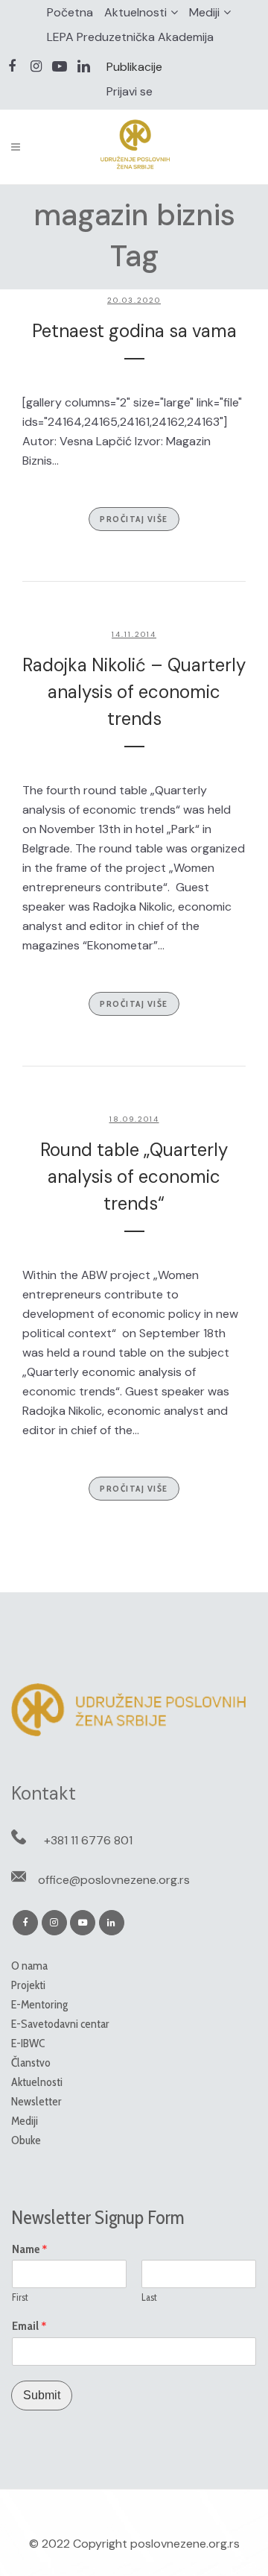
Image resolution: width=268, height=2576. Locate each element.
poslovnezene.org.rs (185, 2544)
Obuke (26, 2140)
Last (149, 2297)
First (20, 2297)
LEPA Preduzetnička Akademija (130, 37)
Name (30, 2249)
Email (29, 2326)
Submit (42, 2395)
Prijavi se (130, 91)
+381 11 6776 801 (88, 1840)
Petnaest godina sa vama (134, 331)
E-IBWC (28, 2043)
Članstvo (31, 2063)
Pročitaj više (134, 519)
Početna (70, 12)
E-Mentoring (39, 2004)
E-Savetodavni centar (60, 2024)
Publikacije (134, 67)
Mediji (204, 12)
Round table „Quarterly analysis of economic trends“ (134, 1177)
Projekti (28, 1985)
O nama (29, 1966)
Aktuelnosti (135, 12)
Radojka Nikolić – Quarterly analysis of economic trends (134, 692)
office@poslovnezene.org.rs (114, 1880)
